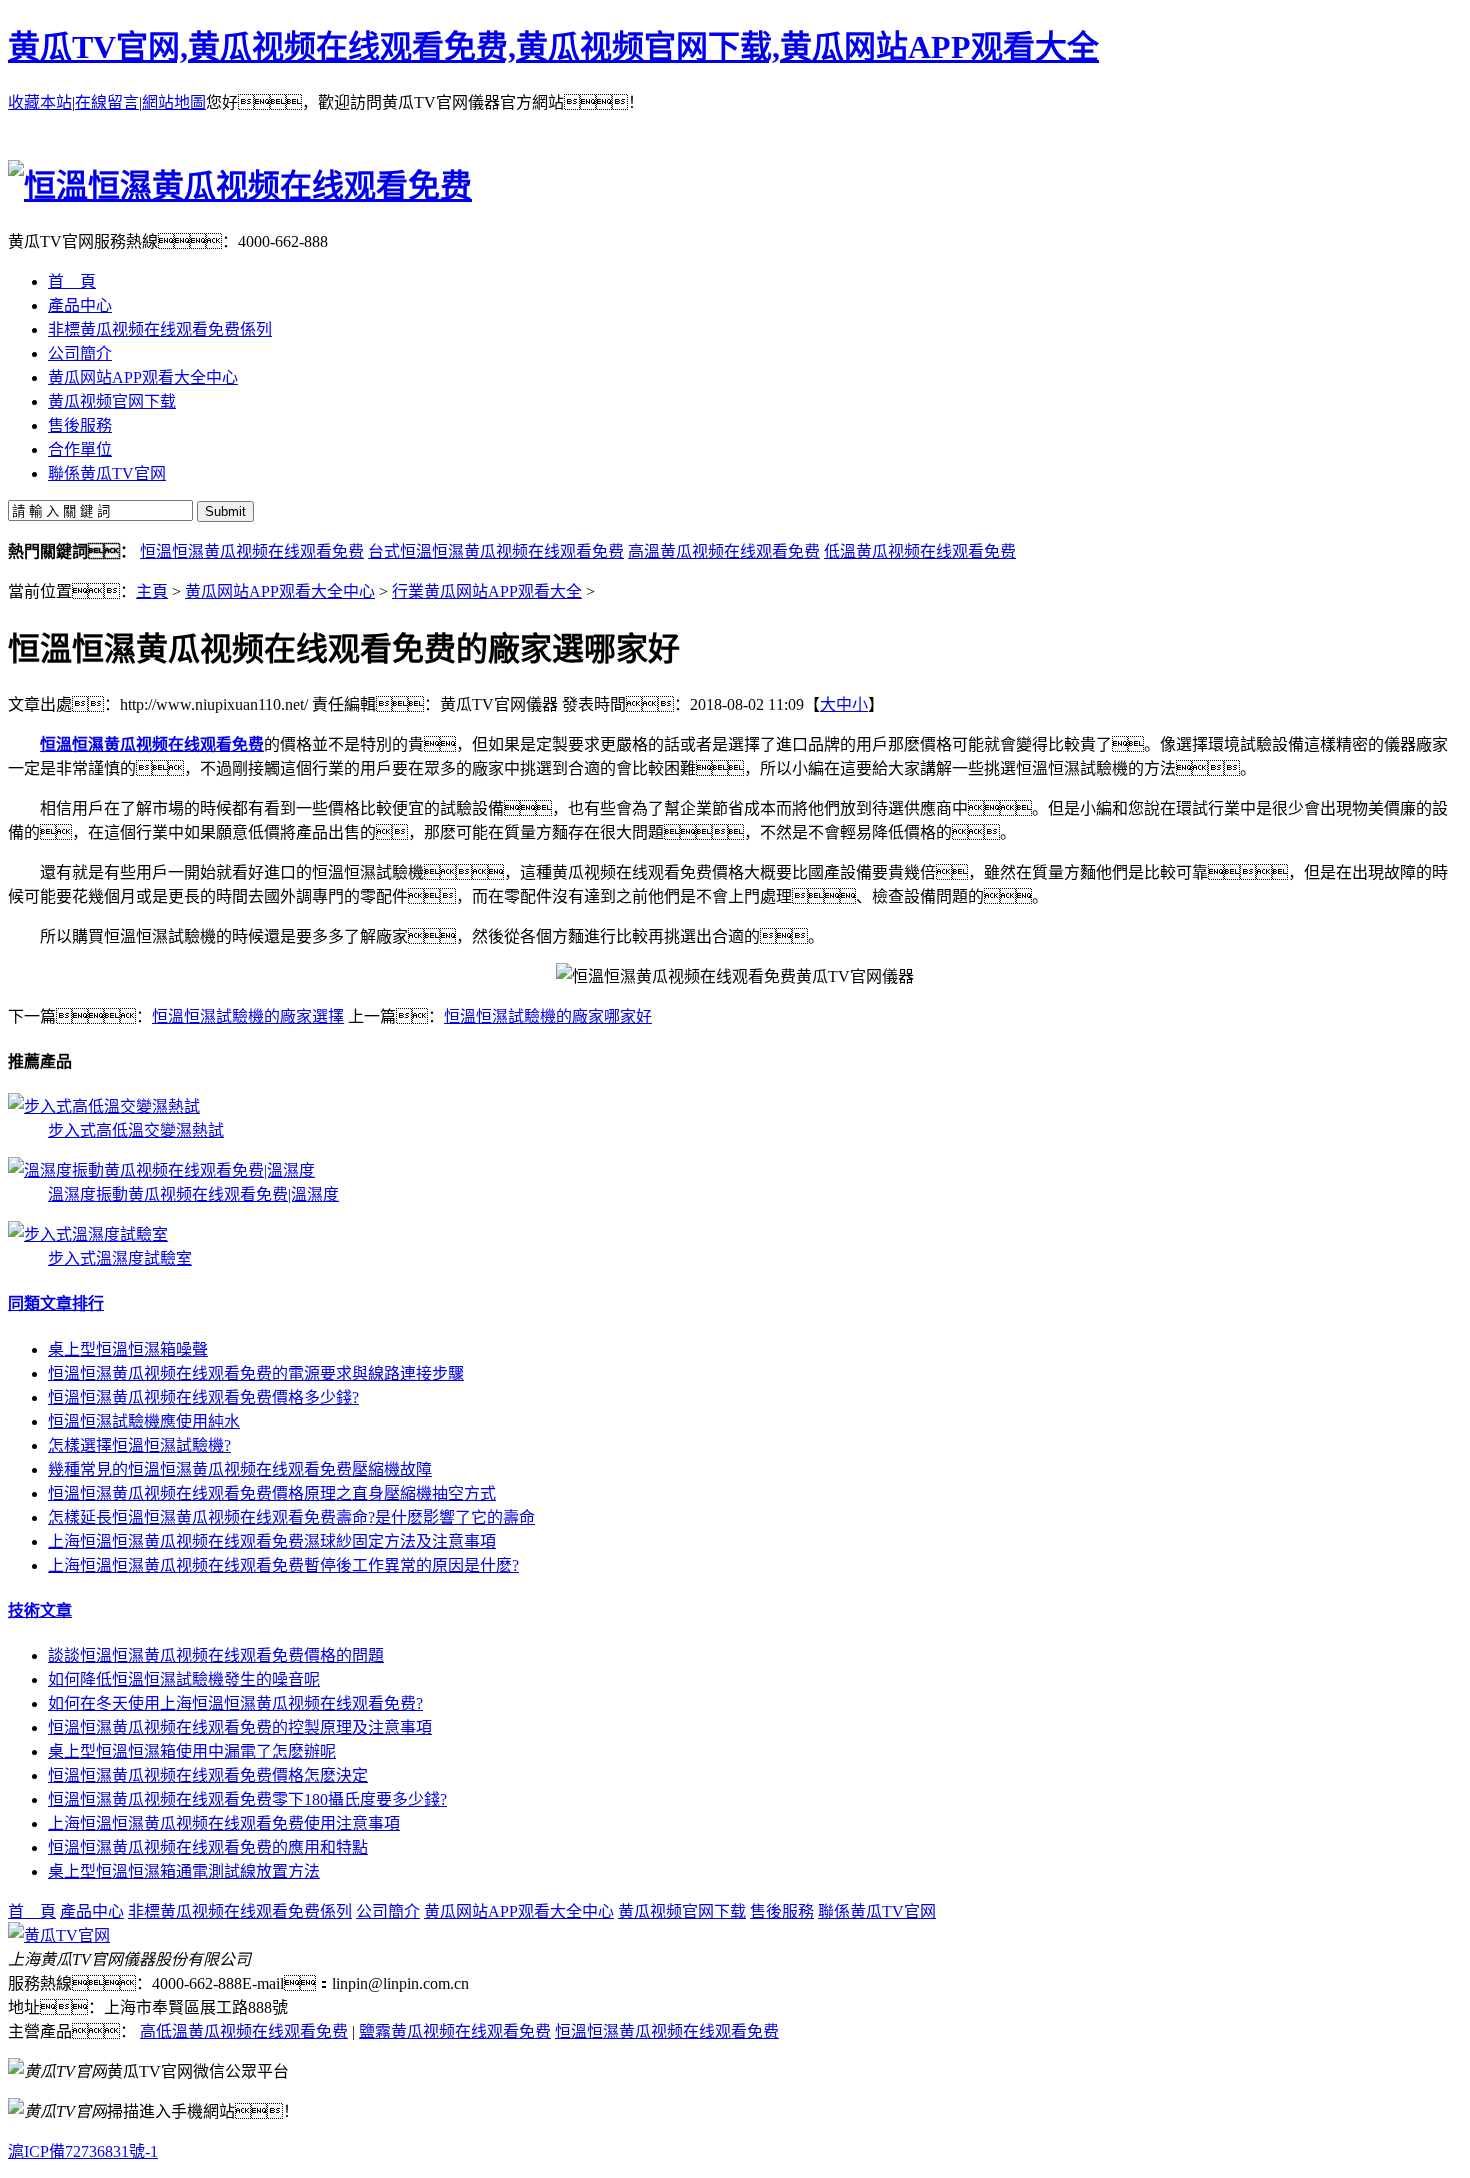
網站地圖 (174, 102)
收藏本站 (40, 102)
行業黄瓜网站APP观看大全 (487, 591)
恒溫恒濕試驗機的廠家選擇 (248, 1016)
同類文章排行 (56, 1303)
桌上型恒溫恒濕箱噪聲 (128, 1349)
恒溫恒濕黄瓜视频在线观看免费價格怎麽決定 (208, 1775)
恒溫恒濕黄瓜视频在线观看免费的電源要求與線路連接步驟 (256, 1373)
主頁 (152, 591)
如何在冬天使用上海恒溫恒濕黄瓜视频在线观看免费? (235, 1703)
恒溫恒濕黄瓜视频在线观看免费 (252, 551)
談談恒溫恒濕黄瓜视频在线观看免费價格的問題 (216, 1655)
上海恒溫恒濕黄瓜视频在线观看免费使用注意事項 (224, 1823)
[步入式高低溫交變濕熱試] (104, 1106)
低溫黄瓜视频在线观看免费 (920, 551)
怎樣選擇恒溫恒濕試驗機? (139, 1445)
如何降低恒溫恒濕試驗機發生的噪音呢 (184, 1679)
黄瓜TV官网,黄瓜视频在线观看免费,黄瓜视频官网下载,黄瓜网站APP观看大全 (553, 47)
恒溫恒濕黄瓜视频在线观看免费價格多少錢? (203, 1397)
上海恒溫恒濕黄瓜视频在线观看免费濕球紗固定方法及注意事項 (272, 1541)
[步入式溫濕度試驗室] (88, 1234)
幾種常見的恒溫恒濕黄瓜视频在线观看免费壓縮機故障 (240, 1469)
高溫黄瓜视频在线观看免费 (724, 551)
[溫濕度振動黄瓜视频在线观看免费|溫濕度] (161, 1170)
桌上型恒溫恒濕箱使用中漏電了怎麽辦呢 (192, 1751)
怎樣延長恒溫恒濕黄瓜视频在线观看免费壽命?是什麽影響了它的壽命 (291, 1517)
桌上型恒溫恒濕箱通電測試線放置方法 (184, 1871)
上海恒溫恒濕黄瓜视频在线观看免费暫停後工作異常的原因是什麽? (283, 1565)
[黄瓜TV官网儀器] (59, 1935)
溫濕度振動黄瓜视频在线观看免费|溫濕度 (193, 1194)
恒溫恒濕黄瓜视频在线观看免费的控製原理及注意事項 (240, 1727)
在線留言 (107, 102)
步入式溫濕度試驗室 (120, 1258)
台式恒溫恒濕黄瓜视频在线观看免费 (496, 551)
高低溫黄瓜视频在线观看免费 (244, 2031)
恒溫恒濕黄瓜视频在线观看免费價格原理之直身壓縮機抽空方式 (272, 1493)
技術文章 (40, 1610)
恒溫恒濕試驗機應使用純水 (144, 1421)
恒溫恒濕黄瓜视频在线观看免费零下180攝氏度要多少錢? (247, 1799)
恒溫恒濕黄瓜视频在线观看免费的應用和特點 (208, 1847)
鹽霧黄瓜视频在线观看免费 (455, 2031)
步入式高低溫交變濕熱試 (136, 1130)
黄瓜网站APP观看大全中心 (280, 591)
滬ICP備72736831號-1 (83, 2151)
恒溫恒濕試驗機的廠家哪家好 (548, 1016)
